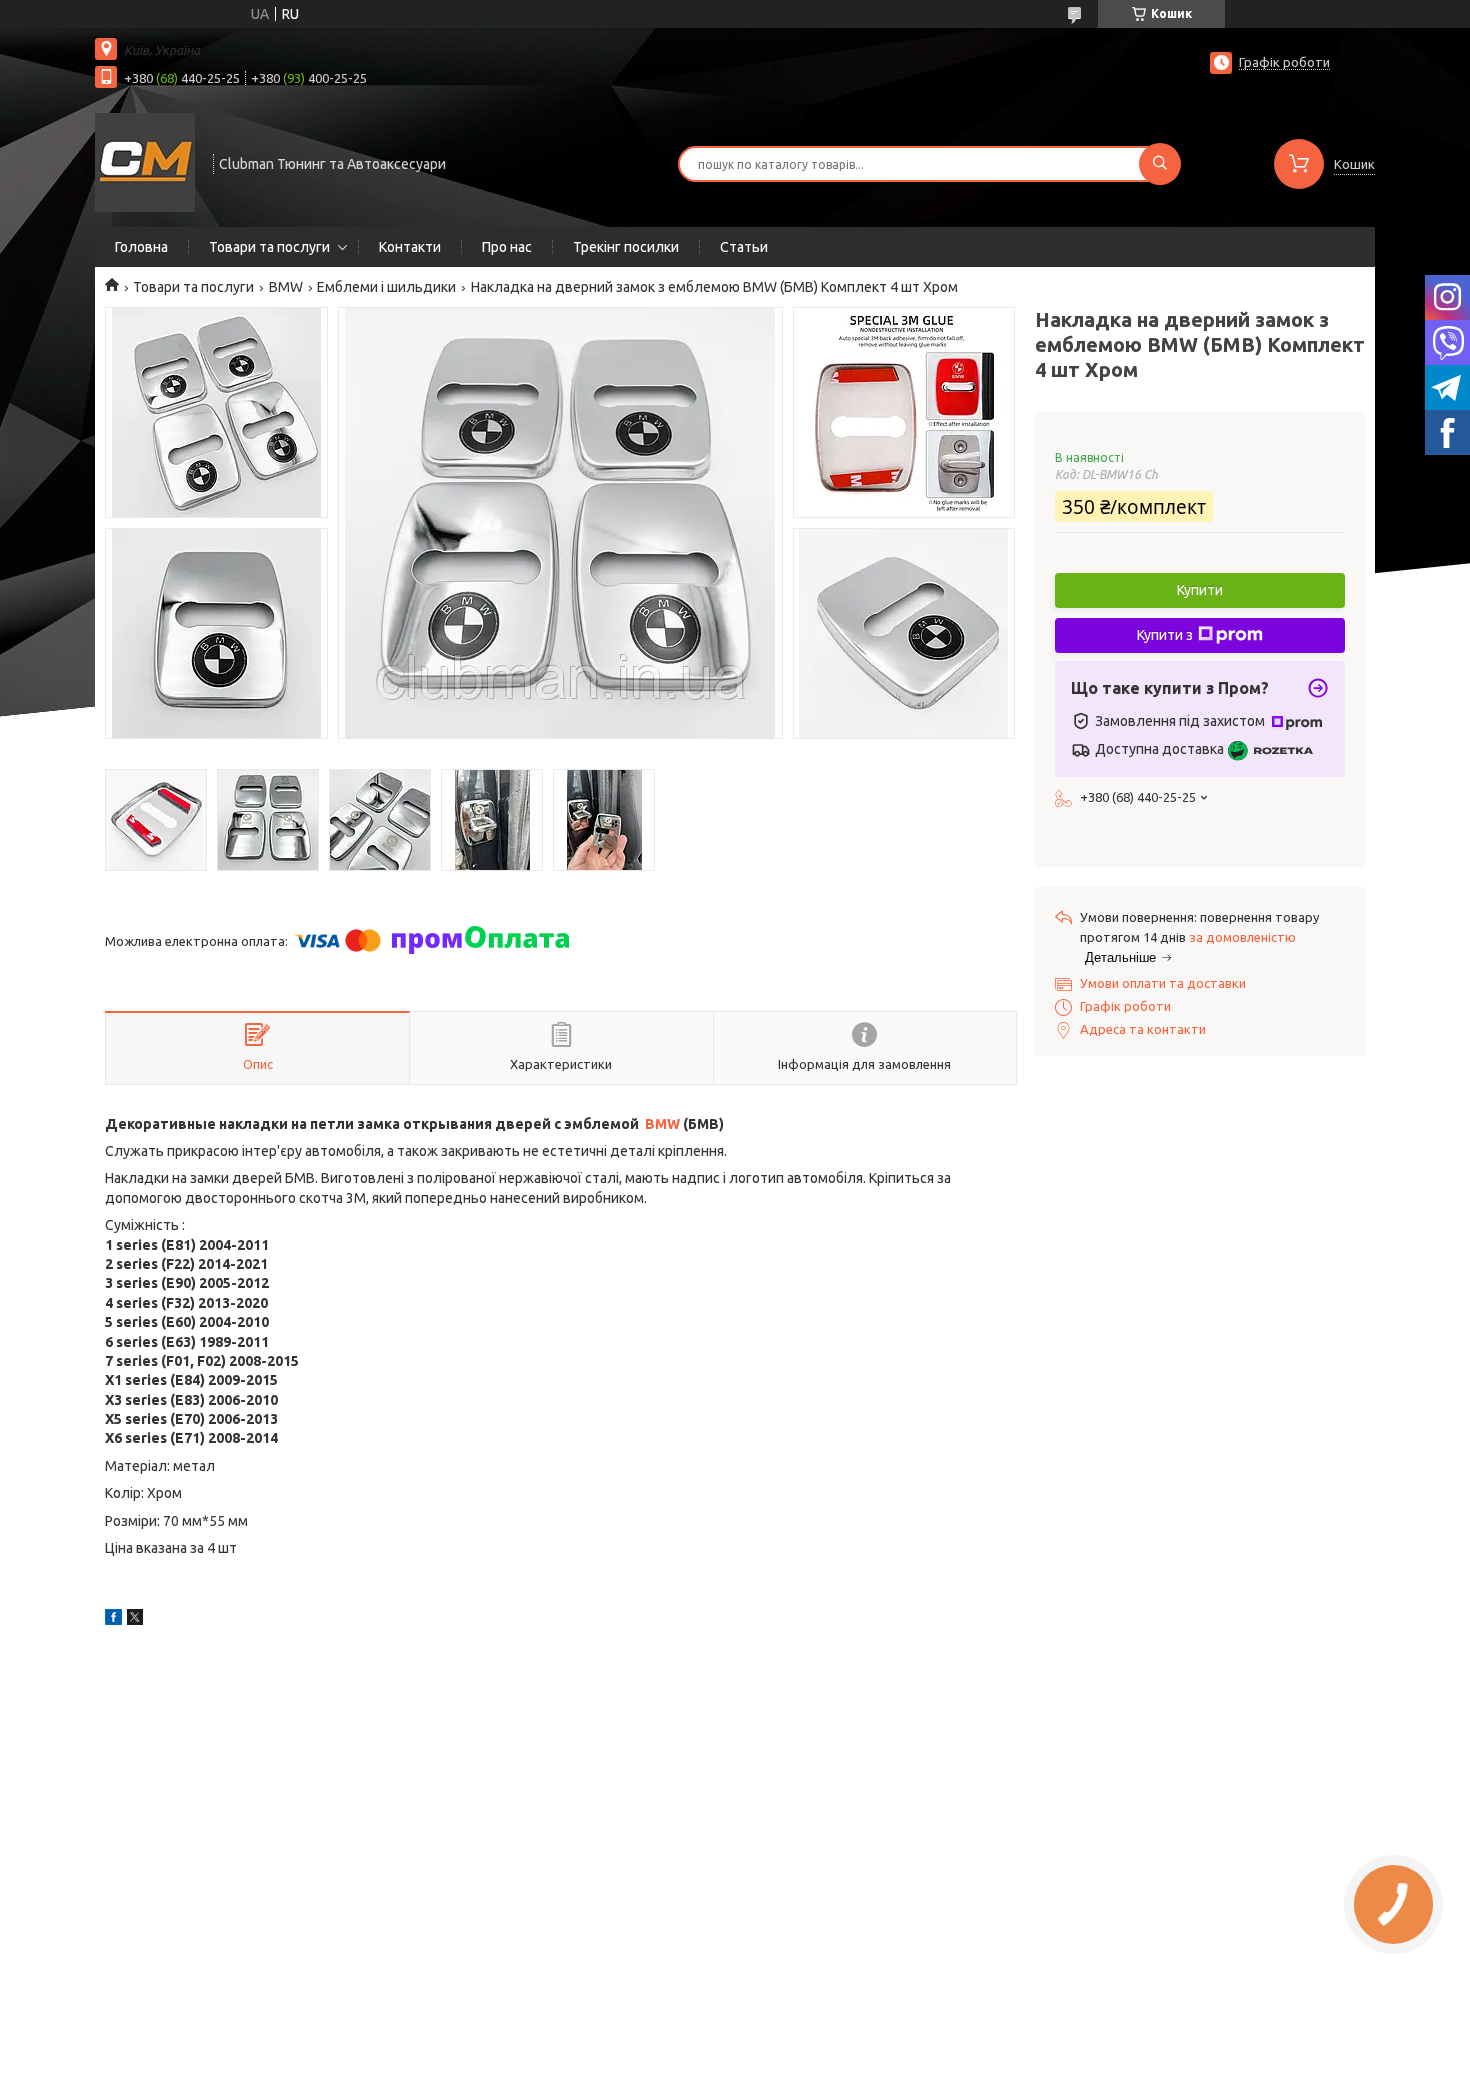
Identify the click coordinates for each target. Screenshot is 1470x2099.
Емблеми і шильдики (386, 287)
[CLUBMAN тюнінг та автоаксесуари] (145, 162)
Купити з (1165, 635)
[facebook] (113, 1620)
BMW (286, 287)
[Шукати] (1160, 164)
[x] (135, 1620)
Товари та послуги (269, 247)
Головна (141, 247)
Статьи (744, 247)
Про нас (507, 247)
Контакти (410, 247)
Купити (1200, 590)
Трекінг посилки (626, 247)
